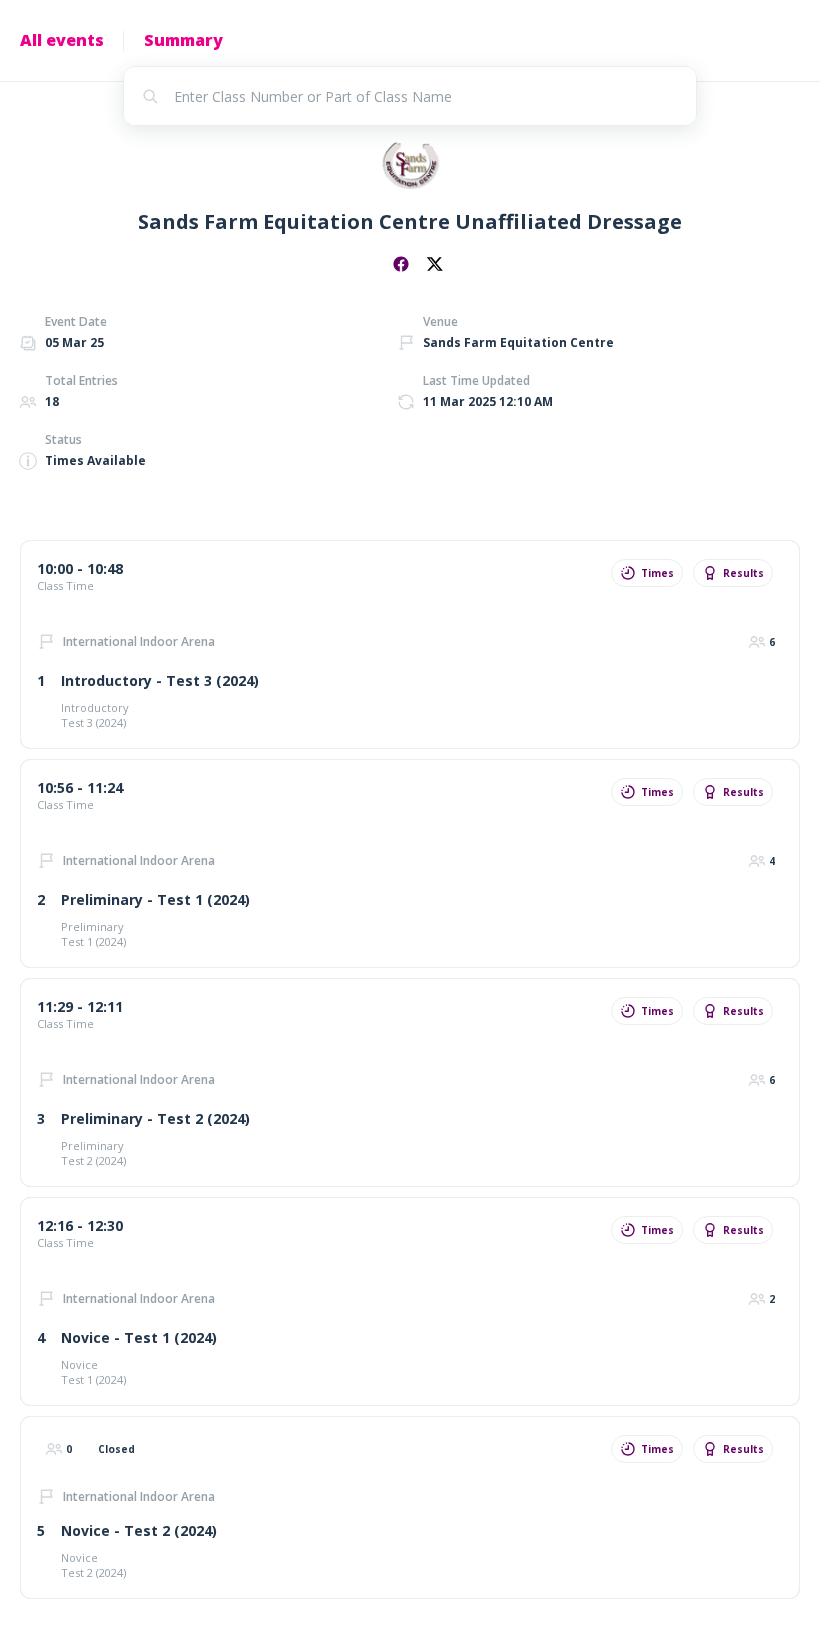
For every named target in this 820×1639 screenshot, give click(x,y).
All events (62, 40)
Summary (183, 40)
